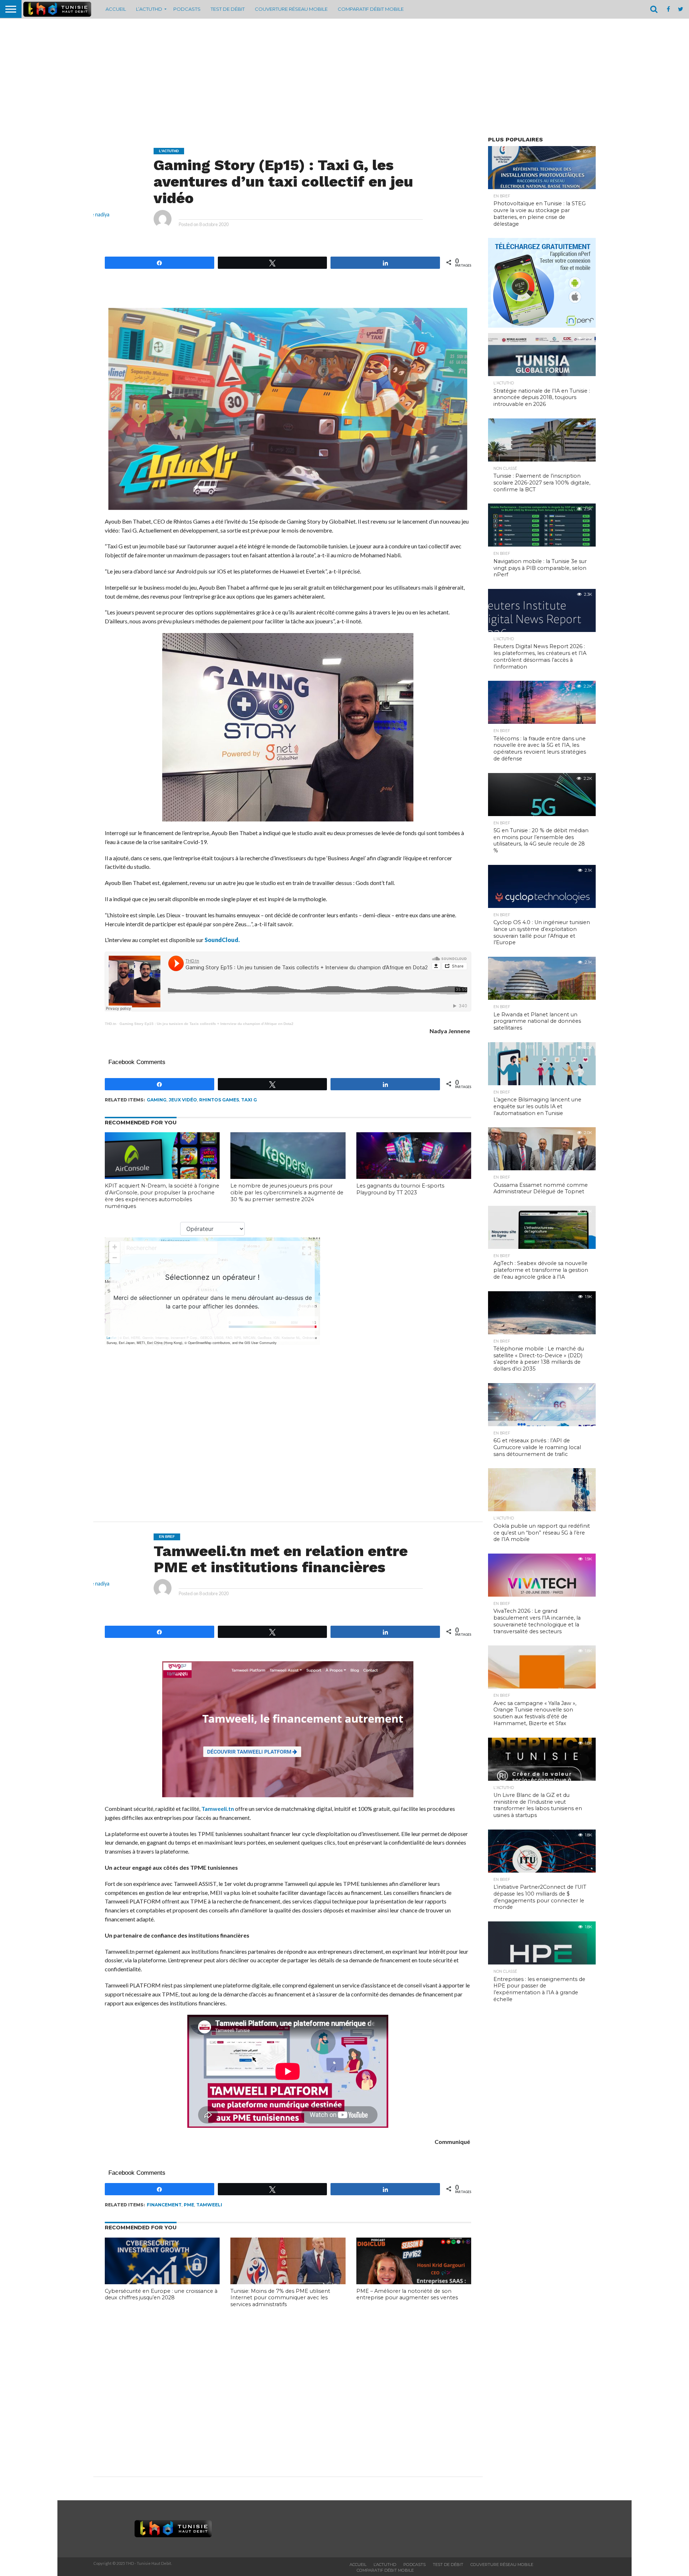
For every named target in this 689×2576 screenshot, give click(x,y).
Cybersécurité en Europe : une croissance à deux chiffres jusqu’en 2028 (161, 2294)
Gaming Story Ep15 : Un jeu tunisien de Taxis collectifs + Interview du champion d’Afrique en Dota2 (207, 1024)
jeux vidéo (183, 1100)
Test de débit (228, 9)
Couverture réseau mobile (291, 9)
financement (164, 2205)
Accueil (116, 9)
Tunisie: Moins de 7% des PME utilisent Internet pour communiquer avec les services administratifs (280, 2298)
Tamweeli (209, 2205)
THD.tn (111, 1024)
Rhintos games (219, 1100)
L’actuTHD (149, 9)
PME (189, 2205)
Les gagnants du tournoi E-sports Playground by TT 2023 (400, 1189)
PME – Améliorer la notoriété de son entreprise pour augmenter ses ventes (407, 2294)
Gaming (157, 1100)
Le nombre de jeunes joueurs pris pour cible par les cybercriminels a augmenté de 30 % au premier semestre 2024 (287, 1192)
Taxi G (249, 1100)
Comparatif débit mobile (371, 9)
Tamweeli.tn (218, 1809)
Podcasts (187, 9)
